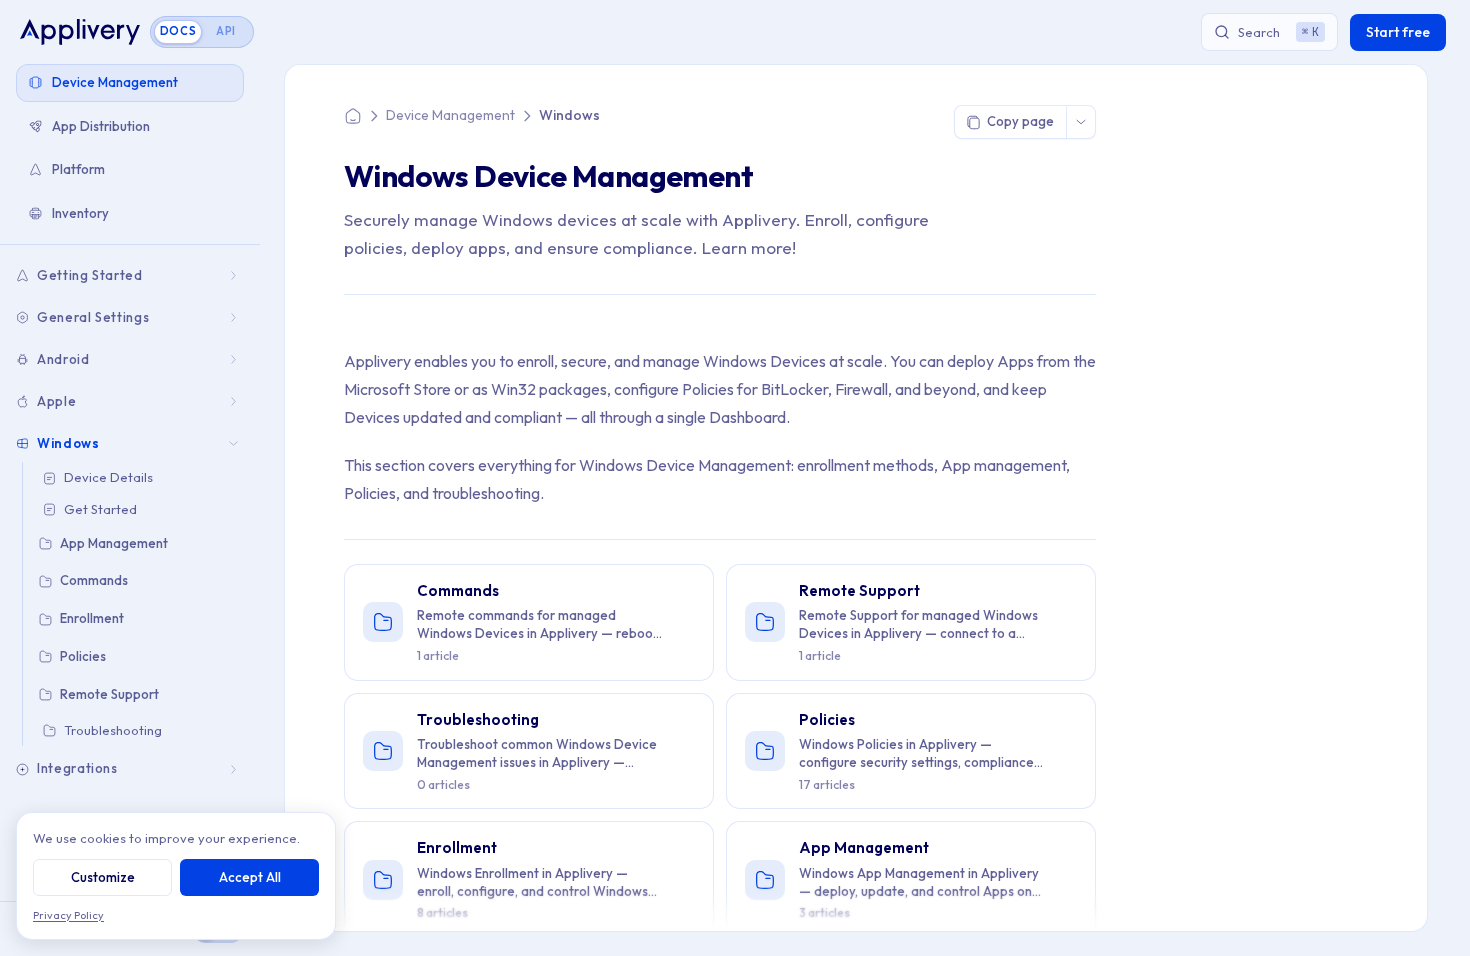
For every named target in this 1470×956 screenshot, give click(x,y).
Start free (1398, 32)
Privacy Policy (68, 915)
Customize (103, 877)
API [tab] (226, 31)
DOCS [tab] (178, 31)
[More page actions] (1080, 122)
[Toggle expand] (235, 275)
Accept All (250, 877)
